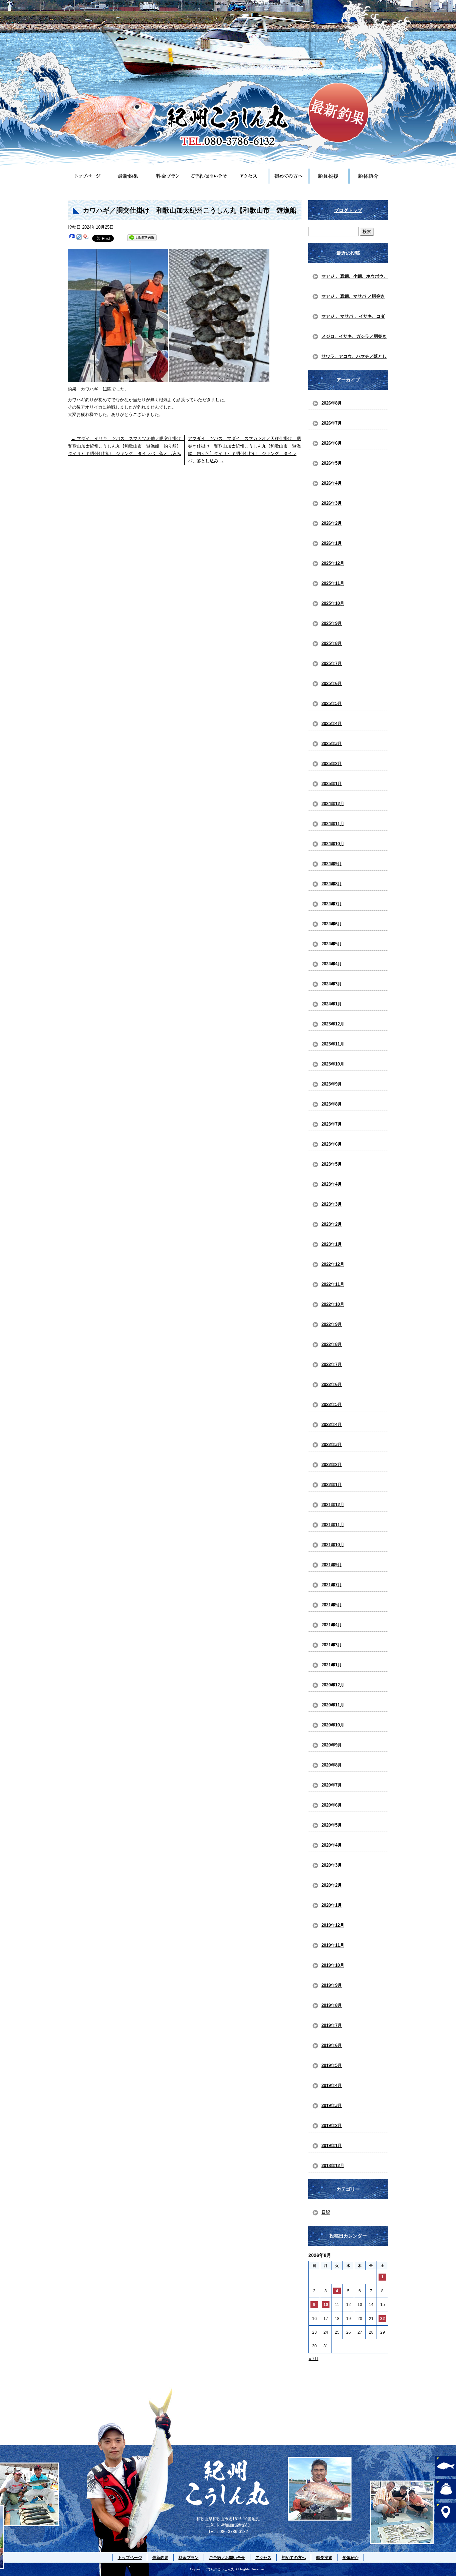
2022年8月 (332, 1344)
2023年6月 (332, 1144)
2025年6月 (332, 683)
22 (383, 2319)
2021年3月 (332, 1645)
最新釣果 (128, 176)
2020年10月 (333, 1725)
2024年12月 (333, 804)
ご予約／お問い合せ (208, 176)
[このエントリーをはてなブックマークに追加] (72, 238)
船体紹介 (368, 176)
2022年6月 (332, 1384)
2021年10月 (333, 1545)
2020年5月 (332, 1825)
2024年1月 (332, 1004)
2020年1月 (332, 1905)
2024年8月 (332, 884)
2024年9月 (332, 864)
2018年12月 (333, 2166)
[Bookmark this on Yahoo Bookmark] (86, 238)
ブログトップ (348, 210)
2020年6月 (332, 1805)
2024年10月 (333, 844)
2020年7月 (332, 1785)
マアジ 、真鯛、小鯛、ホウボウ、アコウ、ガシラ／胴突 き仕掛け (355, 278)
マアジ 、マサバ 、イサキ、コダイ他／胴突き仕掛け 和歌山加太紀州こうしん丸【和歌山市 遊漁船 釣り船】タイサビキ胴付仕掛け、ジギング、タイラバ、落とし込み (354, 318)
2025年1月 (332, 784)
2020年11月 (333, 1705)
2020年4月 (332, 1845)
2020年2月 (332, 1885)
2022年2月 (332, 1465)
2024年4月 (332, 964)
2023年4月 (332, 1184)
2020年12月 (333, 1685)
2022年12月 (333, 1264)
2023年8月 (332, 1104)
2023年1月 (332, 1244)
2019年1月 (332, 2146)
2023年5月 (332, 1164)
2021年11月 (333, 1525)
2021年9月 (332, 1565)
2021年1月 (332, 1665)
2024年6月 (332, 924)
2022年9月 (332, 1324)
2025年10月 (333, 603)
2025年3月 (332, 744)
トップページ (88, 176)
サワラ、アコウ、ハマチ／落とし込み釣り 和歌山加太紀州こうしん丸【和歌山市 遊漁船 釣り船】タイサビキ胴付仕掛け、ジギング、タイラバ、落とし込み (354, 359)
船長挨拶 (328, 176)
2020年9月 (332, 1745)
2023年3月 (332, 1204)
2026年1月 (332, 543)
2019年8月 (332, 2005)
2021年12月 (333, 1505)
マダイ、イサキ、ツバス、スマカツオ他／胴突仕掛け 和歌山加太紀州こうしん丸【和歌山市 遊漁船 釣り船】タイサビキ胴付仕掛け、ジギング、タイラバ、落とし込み (127, 446)
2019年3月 (332, 2105)
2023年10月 (333, 1064)
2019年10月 (333, 1965)
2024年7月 (332, 904)
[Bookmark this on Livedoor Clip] (79, 238)
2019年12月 (333, 1925)
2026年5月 (332, 463)
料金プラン (168, 176)
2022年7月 (332, 1364)
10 (326, 2305)
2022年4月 (332, 1425)
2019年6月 (332, 2045)
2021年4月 (332, 1625)
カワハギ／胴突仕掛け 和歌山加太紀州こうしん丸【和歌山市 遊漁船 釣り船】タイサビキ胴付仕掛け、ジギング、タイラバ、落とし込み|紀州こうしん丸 (185, 3)
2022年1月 (332, 1485)
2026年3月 (332, 503)
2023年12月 (333, 1024)
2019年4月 (332, 2085)
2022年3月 (332, 1445)
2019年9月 (332, 1985)
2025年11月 (333, 583)
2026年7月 (332, 423)
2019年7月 (332, 2025)
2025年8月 (332, 643)
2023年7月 (332, 1124)
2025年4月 (332, 724)
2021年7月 (332, 1585)
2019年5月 (332, 2065)
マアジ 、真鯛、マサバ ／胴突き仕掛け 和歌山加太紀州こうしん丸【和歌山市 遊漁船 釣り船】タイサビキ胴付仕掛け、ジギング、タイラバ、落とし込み (354, 298)
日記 (326, 2212)
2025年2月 (332, 764)
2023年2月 (332, 1224)
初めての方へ (288, 176)
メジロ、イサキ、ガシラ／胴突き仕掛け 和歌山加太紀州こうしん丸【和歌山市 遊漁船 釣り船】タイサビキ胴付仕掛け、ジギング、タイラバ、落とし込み (354, 338)
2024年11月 (333, 824)
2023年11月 (333, 1044)
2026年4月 (332, 483)
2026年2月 (332, 523)
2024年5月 (332, 944)
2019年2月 (332, 2126)
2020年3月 (332, 1865)
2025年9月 (332, 623)
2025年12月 (333, 563)
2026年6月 (332, 443)
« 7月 (314, 2359)
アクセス (248, 176)
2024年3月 (332, 984)
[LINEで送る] (142, 238)
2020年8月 (332, 1765)
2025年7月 (332, 663)
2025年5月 (332, 704)
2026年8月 (332, 403)
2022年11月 (333, 1284)
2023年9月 (332, 1084)
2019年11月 (333, 1945)
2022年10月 (333, 1304)
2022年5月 (332, 1404)
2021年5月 (332, 1605)
